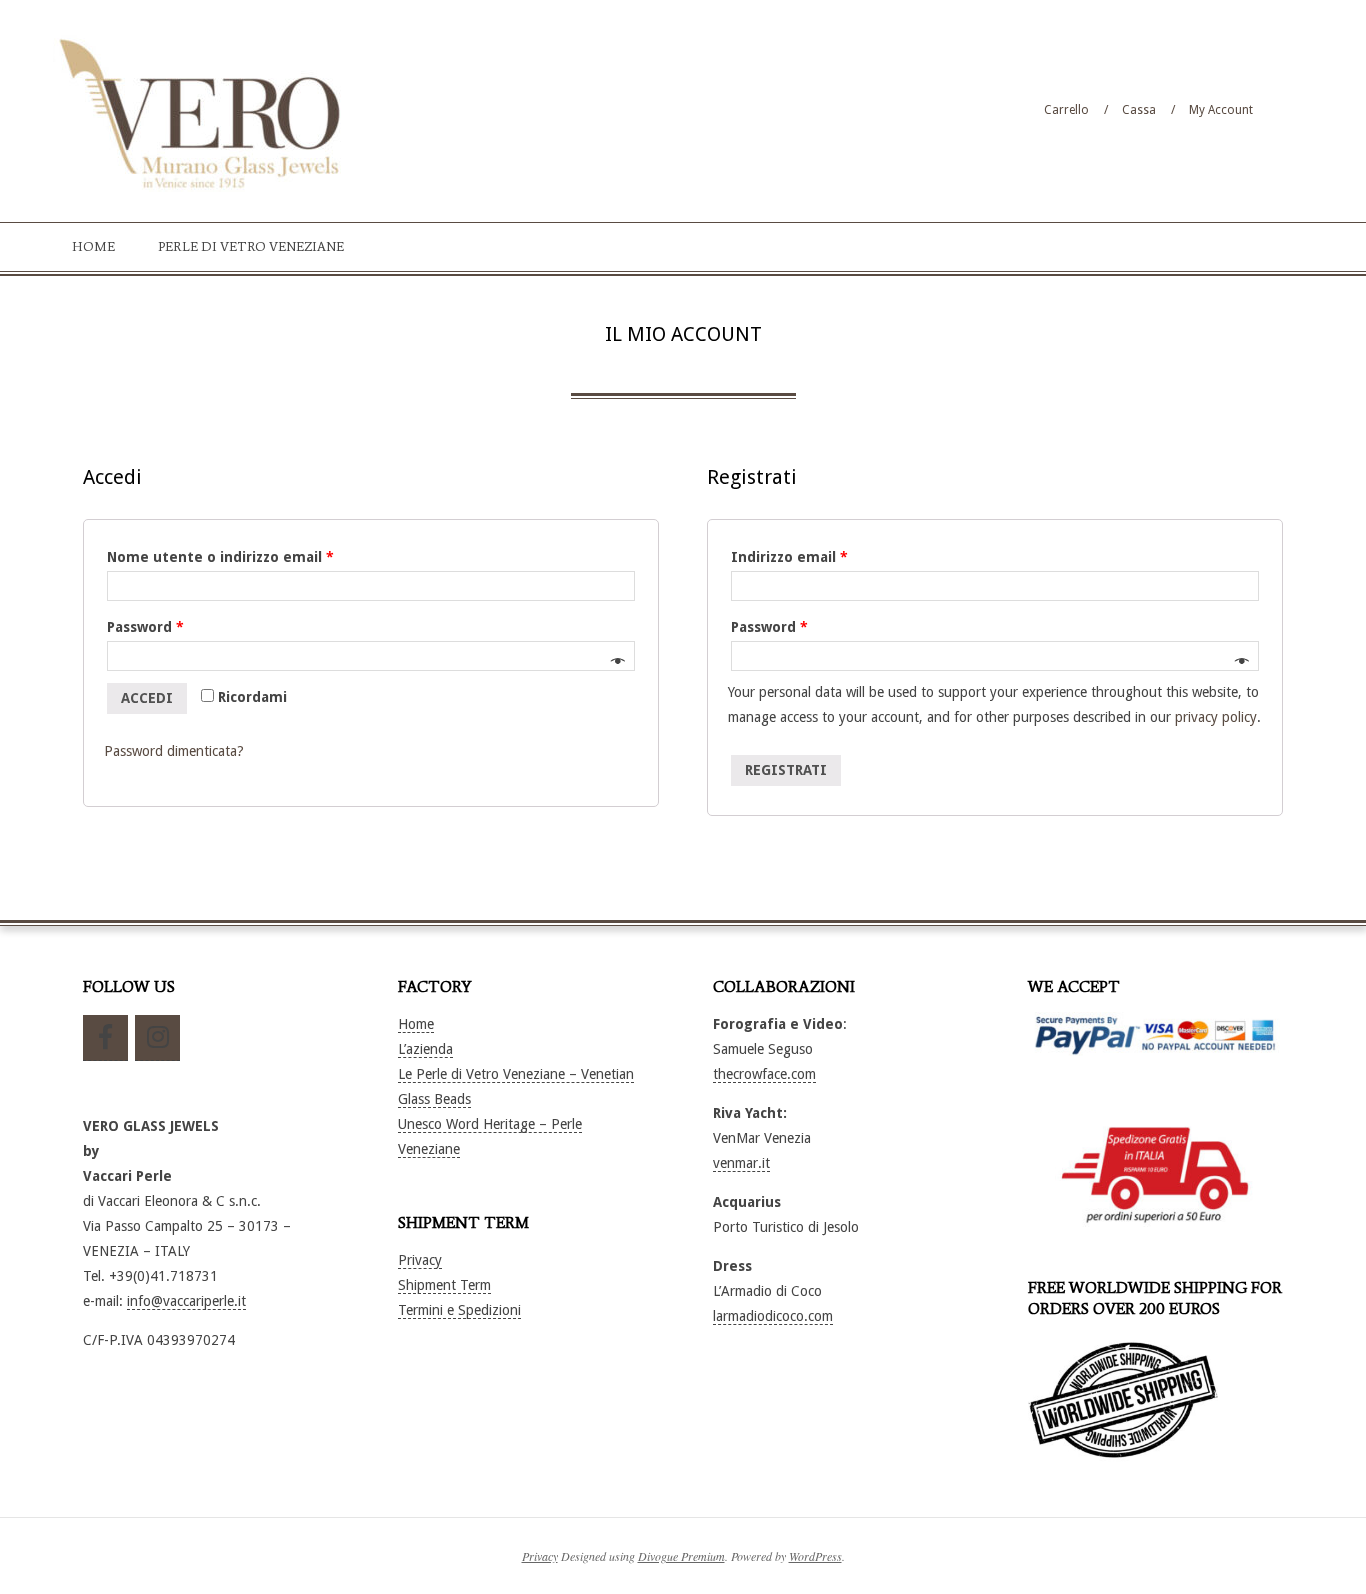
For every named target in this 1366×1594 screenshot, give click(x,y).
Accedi (147, 698)
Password (145, 627)
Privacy (420, 1260)
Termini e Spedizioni (459, 1310)
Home (416, 1024)
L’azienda (425, 1049)
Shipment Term (444, 1285)
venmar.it (741, 1163)
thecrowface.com (764, 1074)
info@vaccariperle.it (186, 1301)
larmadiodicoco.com (773, 1316)
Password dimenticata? (174, 751)
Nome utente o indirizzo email (220, 557)
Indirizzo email (789, 557)
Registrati (786, 770)
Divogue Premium (681, 1556)
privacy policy (1216, 717)
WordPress (815, 1556)
